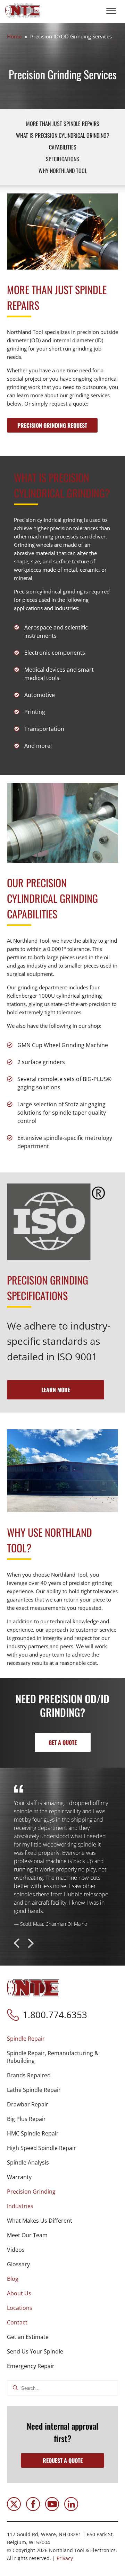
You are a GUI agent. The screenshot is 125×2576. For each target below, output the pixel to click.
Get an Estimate (28, 2337)
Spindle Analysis (28, 2162)
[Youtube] (52, 2509)
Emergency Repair (31, 2366)
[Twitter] (14, 2509)
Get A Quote (63, 1742)
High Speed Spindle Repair (41, 2148)
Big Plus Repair (26, 2119)
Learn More (56, 1390)
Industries (20, 2206)
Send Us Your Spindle (35, 2351)
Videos (16, 2250)
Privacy (65, 2558)
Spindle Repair (26, 2039)
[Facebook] (33, 2509)
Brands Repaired (29, 2075)
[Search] (15, 2388)
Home (14, 36)
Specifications (62, 159)
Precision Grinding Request (52, 425)
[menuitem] (62, 2108)
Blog (13, 2279)
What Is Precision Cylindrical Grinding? (63, 135)
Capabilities (63, 147)
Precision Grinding (31, 2192)
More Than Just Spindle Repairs (63, 124)
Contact (17, 2322)
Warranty (19, 2177)
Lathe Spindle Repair (34, 2090)
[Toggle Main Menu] (111, 11)
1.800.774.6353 (55, 2015)
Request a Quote (63, 2460)
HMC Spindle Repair (33, 2133)
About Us (19, 2293)
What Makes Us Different (40, 2221)
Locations (20, 2308)
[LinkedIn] (71, 2509)
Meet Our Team (27, 2235)
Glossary (18, 2264)
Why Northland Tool (63, 171)
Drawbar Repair (28, 2104)
